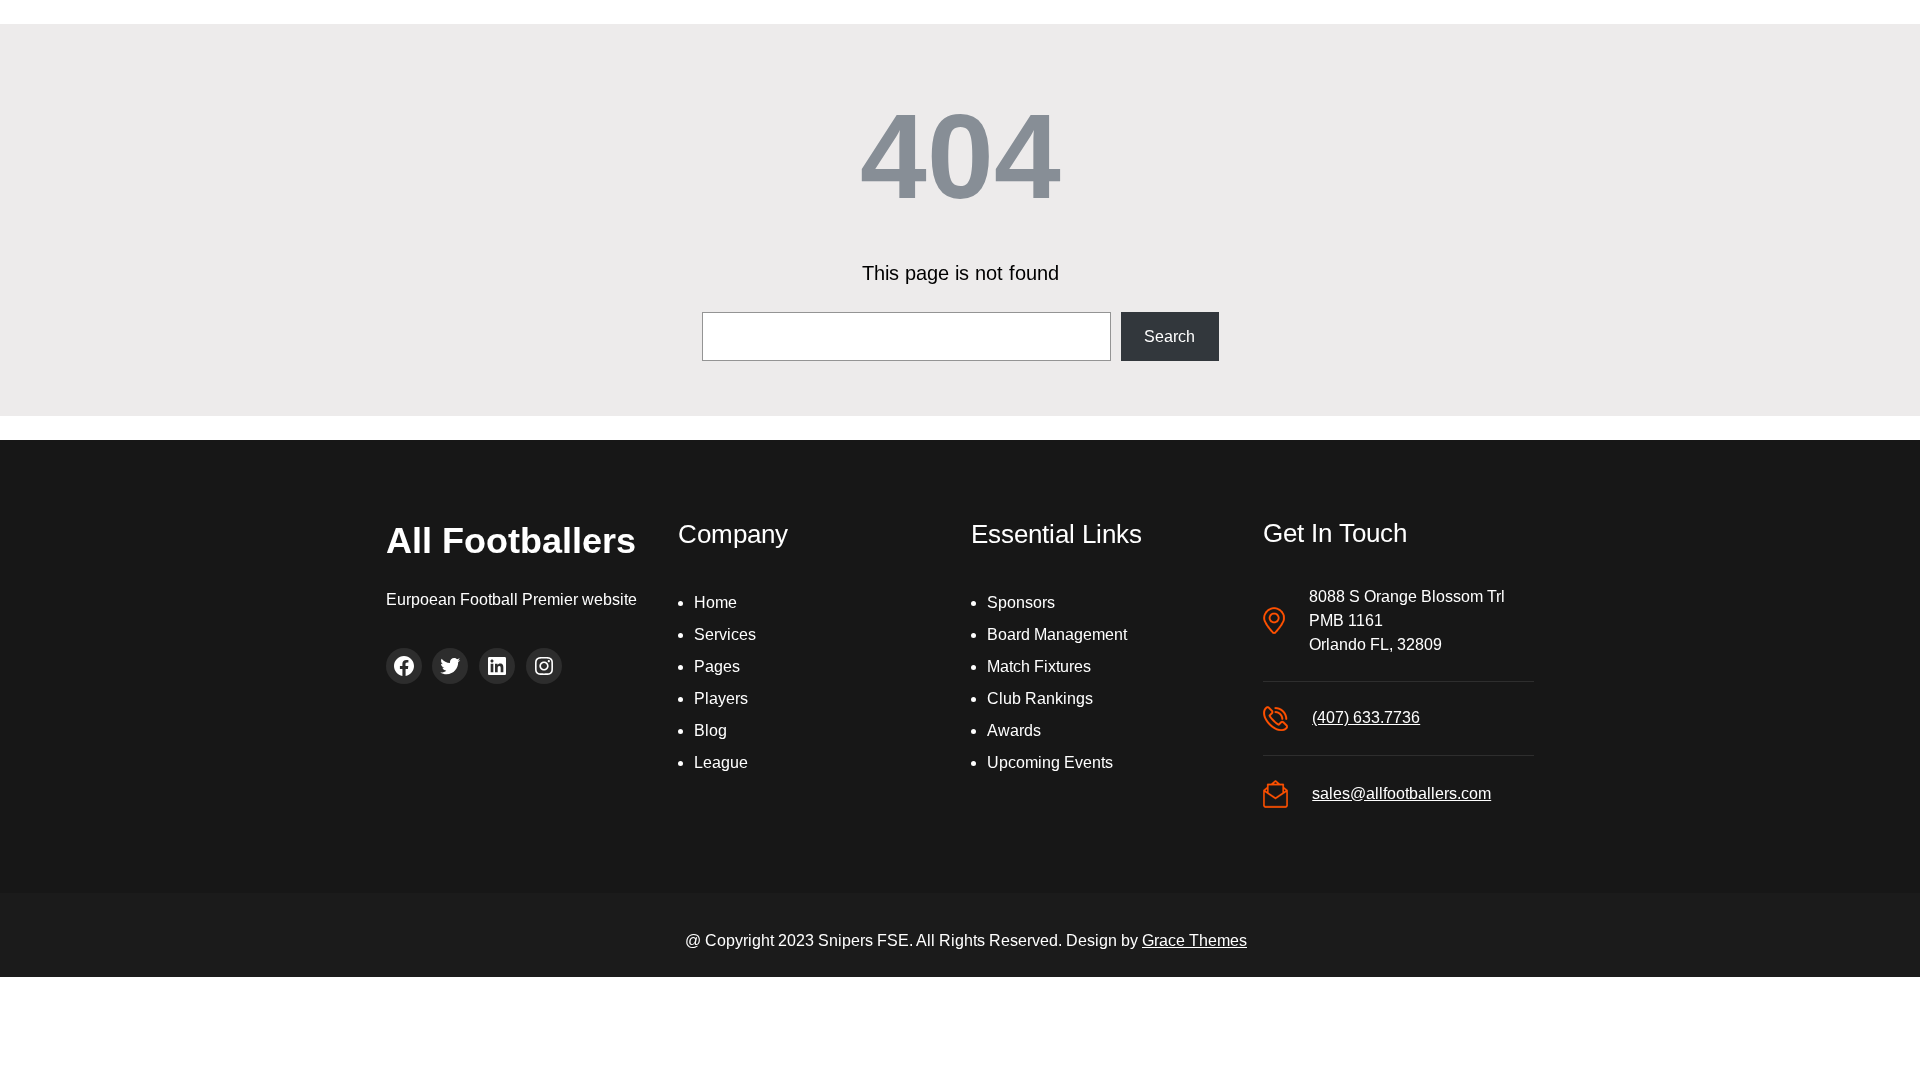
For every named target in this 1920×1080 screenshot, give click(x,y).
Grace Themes (1194, 940)
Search (1169, 336)
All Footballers (511, 540)
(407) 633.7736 (1366, 717)
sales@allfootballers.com (1401, 793)
